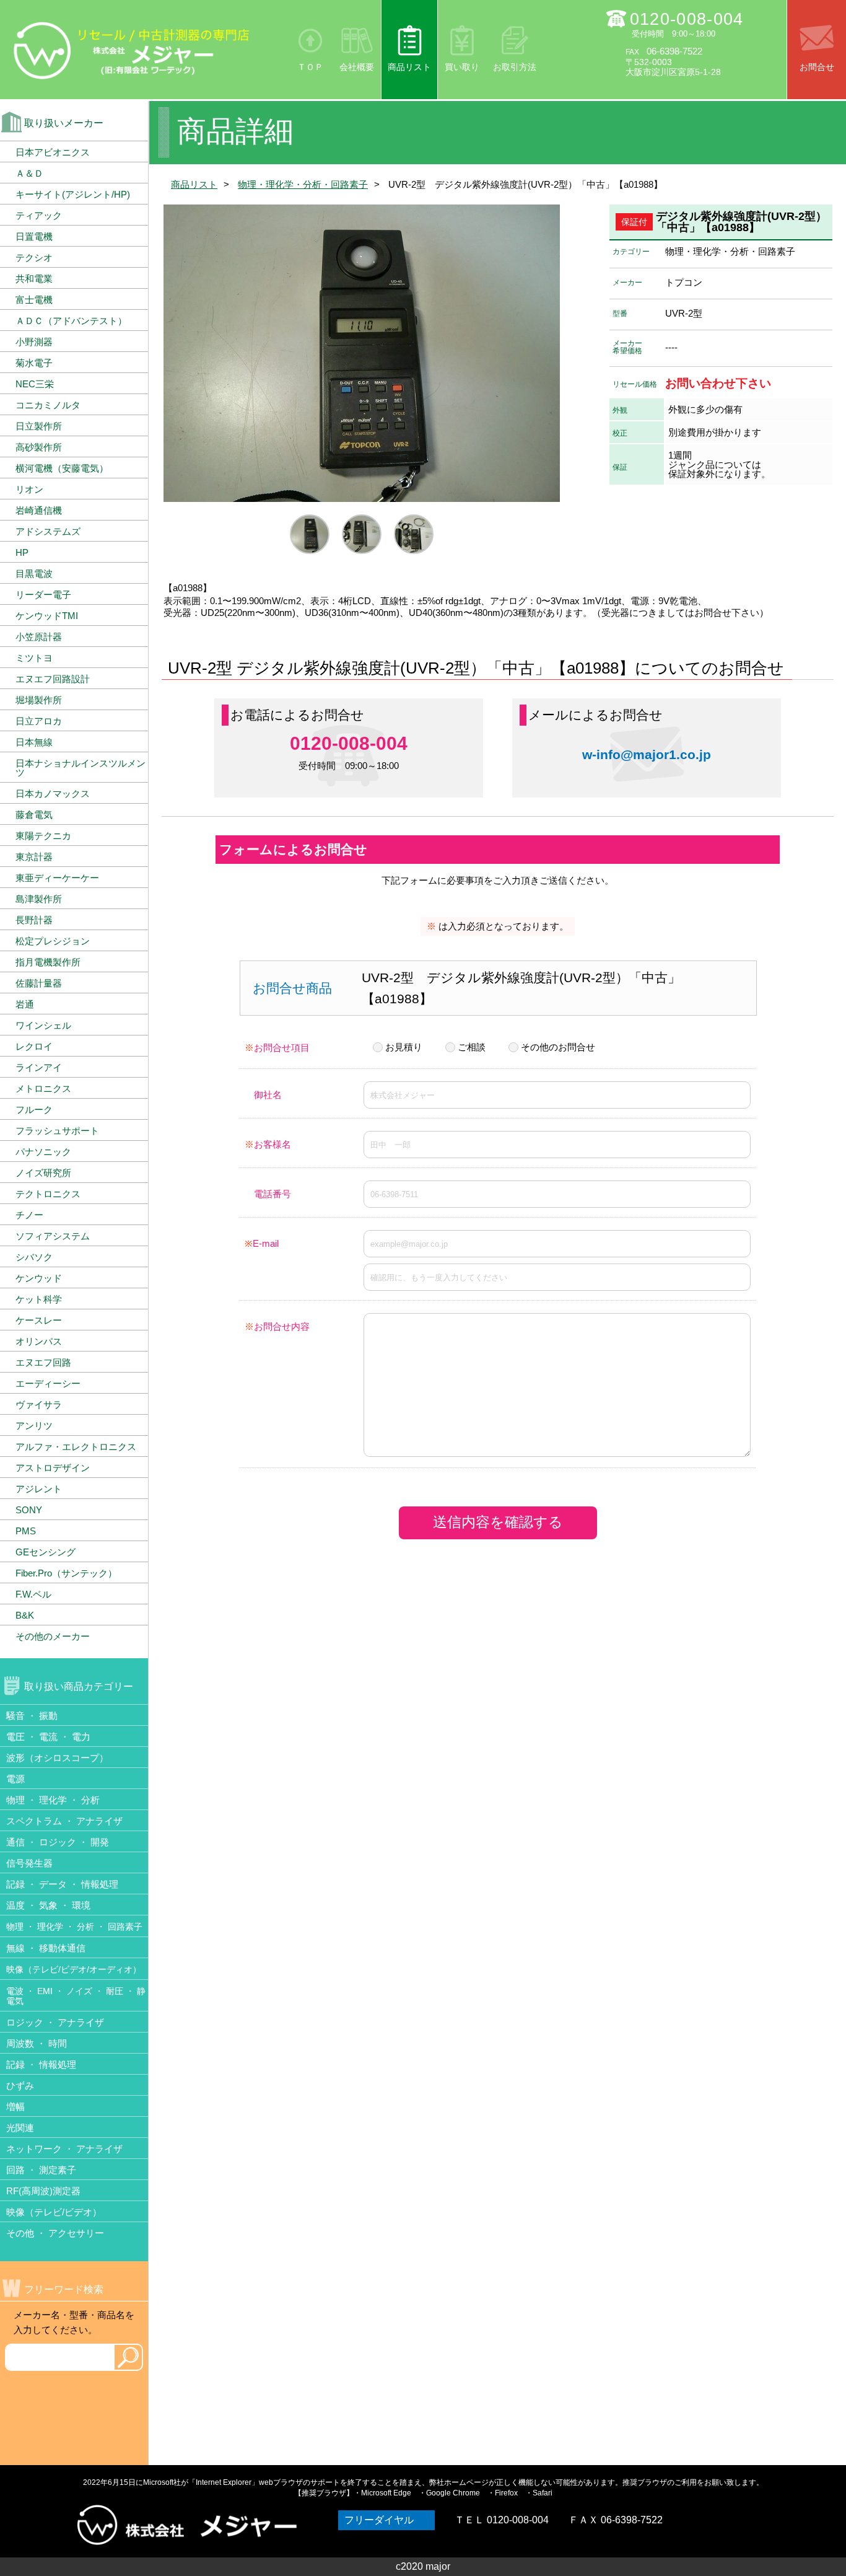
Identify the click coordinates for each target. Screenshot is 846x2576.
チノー (29, 1215)
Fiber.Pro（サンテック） (66, 1573)
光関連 (20, 2128)
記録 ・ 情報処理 (41, 2064)
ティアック (39, 215)
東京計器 (34, 857)
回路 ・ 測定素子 (41, 2170)
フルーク (34, 1110)
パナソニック (43, 1152)
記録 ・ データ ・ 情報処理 (62, 1884)
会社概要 (357, 67)
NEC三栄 (35, 384)
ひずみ (20, 2086)
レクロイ (34, 1046)
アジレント (39, 1489)
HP (22, 552)
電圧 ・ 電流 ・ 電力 (48, 1737)
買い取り (462, 67)
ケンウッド (39, 1278)
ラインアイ (39, 1067)
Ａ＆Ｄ (29, 173)
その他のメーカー (53, 1636)
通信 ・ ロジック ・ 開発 (58, 1842)
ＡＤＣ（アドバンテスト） (71, 321)
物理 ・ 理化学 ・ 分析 (53, 1800)
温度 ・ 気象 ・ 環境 (48, 1905)
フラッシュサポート (57, 1131)
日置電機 (34, 236)
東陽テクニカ (43, 836)
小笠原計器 (39, 637)
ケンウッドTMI (47, 616)
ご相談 (472, 1047)
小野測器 (34, 342)
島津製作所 (39, 899)
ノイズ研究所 (43, 1173)
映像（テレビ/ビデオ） (54, 2212)
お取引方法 (515, 67)
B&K (25, 1615)
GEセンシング (46, 1552)
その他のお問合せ (558, 1047)
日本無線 (34, 742)
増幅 (15, 2107)
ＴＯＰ (310, 67)
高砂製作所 (39, 447)
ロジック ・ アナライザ (55, 2022)
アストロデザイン (53, 1468)
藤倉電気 (34, 815)
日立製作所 (39, 426)
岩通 (25, 1004)
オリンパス (39, 1341)
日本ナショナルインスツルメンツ (81, 768)
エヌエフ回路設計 (53, 679)
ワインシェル (43, 1025)
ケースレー (39, 1320)
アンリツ (34, 1426)
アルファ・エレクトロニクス (76, 1447)
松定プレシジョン (53, 941)
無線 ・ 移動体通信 (46, 1948)
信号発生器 (29, 1863)
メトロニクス (43, 1088)
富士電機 (34, 300)
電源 (15, 1779)
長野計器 (34, 920)
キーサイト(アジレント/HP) (73, 194)
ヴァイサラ (39, 1404)
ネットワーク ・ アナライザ (64, 2149)
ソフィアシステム (53, 1236)
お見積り (404, 1047)
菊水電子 (34, 363)
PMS (26, 1531)
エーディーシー (48, 1383)
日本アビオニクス (53, 152)
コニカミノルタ (48, 405)
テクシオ (34, 257)
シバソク (34, 1257)
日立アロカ (39, 721)
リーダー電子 (43, 595)
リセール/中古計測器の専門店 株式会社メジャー (132, 50)
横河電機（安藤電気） (62, 468)
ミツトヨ (34, 658)
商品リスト (409, 67)
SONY (29, 1510)
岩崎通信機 (39, 510)
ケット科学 (39, 1299)
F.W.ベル (33, 1594)
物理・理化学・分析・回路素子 (303, 184)
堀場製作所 (39, 700)
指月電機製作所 (48, 962)
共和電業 (34, 279)
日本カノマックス (53, 793)
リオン (29, 489)
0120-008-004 (687, 19)
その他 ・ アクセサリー (55, 2233)
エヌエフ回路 (43, 1362)
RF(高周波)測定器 (43, 2191)
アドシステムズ (48, 531)
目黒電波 (34, 574)
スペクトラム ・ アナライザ (64, 1821)
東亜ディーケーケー (57, 878)
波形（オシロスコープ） (57, 1758)
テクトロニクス (48, 1194)
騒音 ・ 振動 (32, 1716)
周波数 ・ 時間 (37, 2043)
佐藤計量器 (39, 983)
